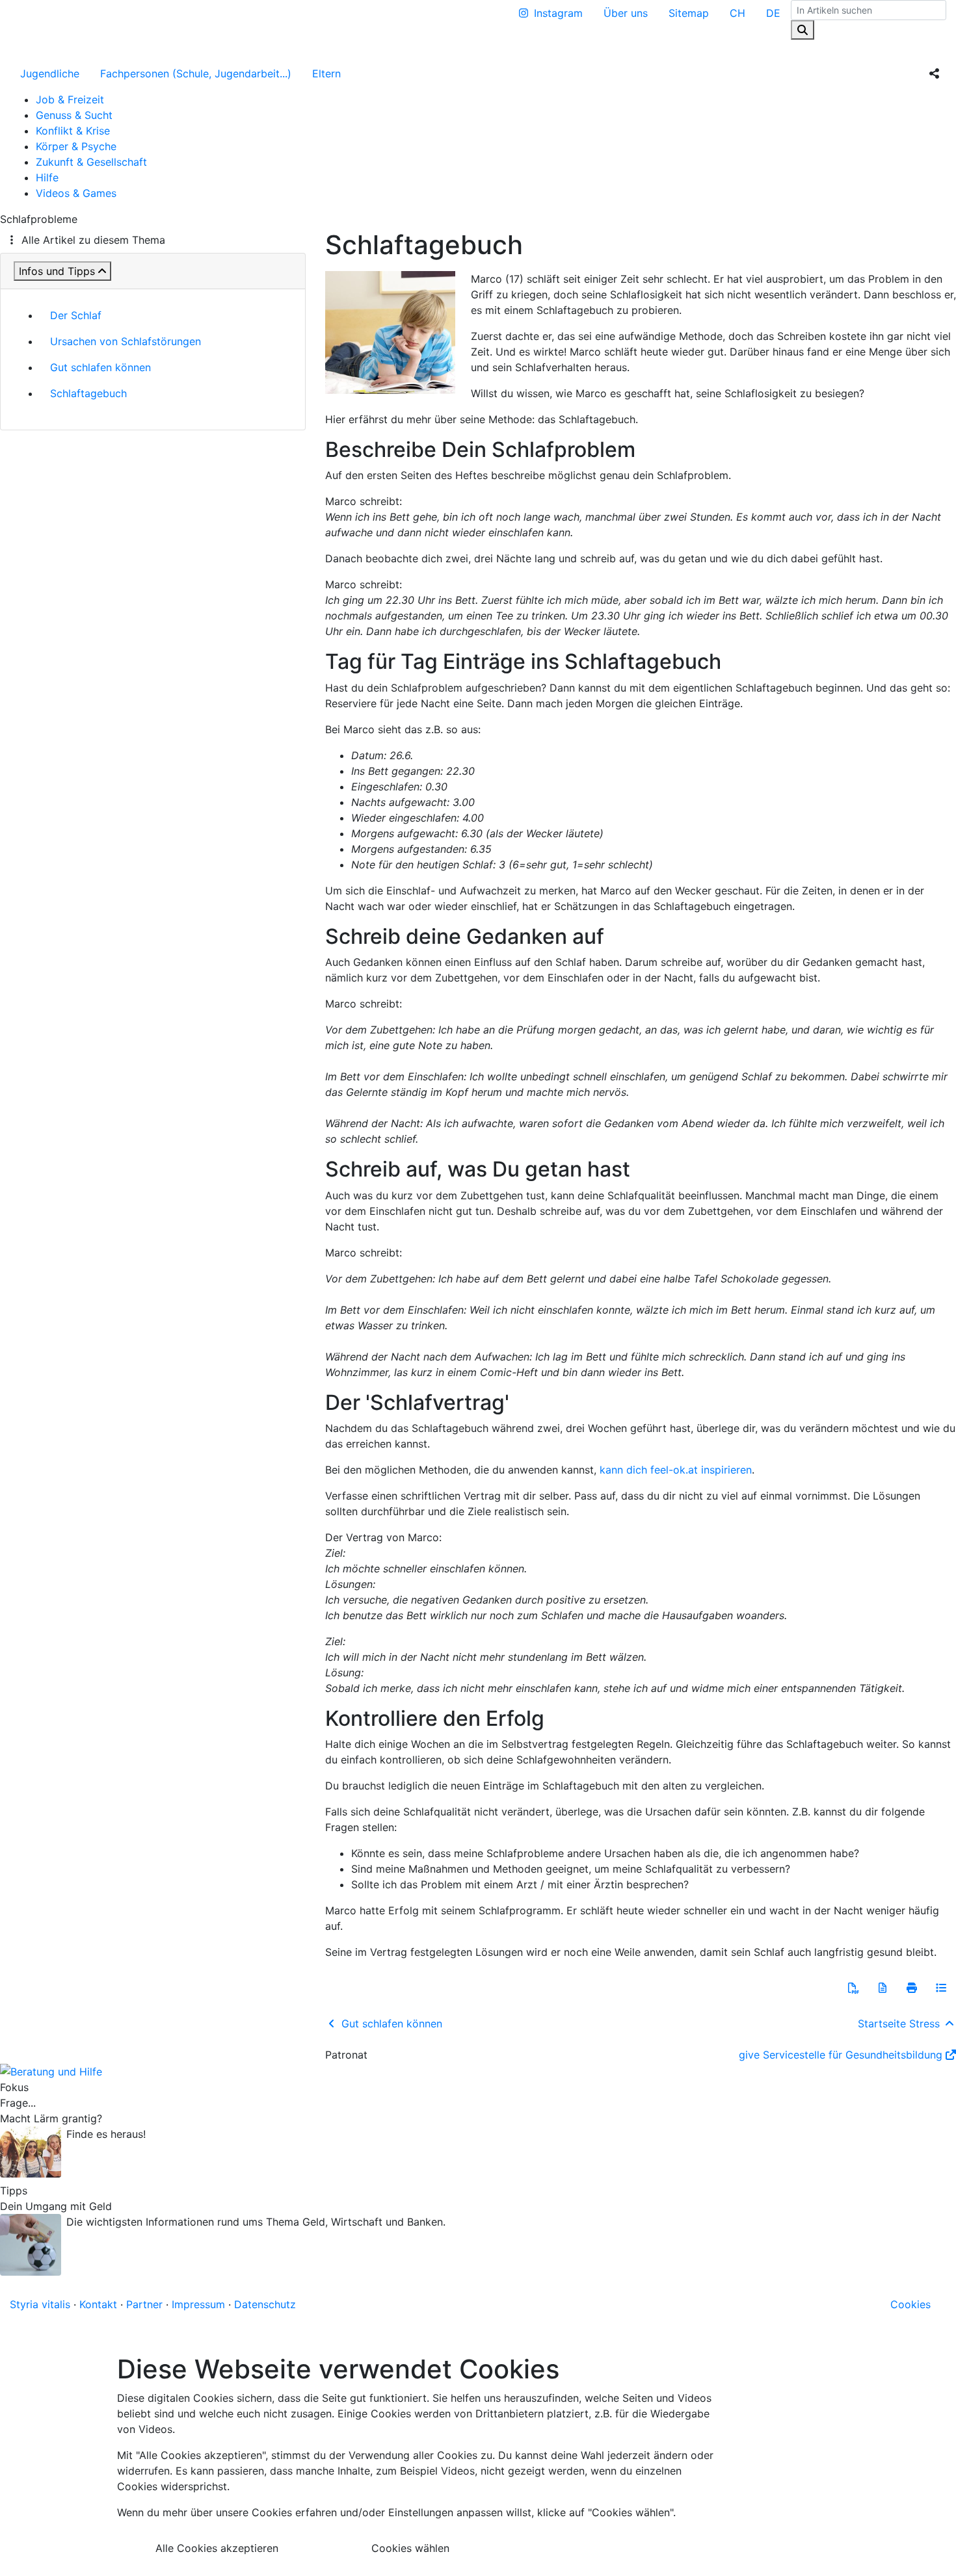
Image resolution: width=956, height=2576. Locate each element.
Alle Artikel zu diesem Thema (93, 240)
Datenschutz (265, 2304)
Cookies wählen (410, 2548)
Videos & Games (76, 193)
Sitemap (689, 13)
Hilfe (47, 177)
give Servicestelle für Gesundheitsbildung (841, 2055)
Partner (144, 2304)
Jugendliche (50, 73)
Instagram (558, 13)
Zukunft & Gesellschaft (91, 162)
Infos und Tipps (57, 271)
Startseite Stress (900, 2023)
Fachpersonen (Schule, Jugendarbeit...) (196, 73)
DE (773, 13)
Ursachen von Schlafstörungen (126, 341)
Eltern (326, 73)
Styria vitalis (40, 2304)
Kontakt (98, 2304)
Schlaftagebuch (88, 393)
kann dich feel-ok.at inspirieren (676, 1470)
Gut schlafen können (100, 367)
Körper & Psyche (76, 146)
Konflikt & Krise (73, 131)
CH (737, 13)
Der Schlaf (76, 315)
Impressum (198, 2304)
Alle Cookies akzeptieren (217, 2548)
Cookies (910, 2304)
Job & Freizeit (70, 99)
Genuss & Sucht (74, 115)
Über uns (626, 13)
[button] (853, 1988)
